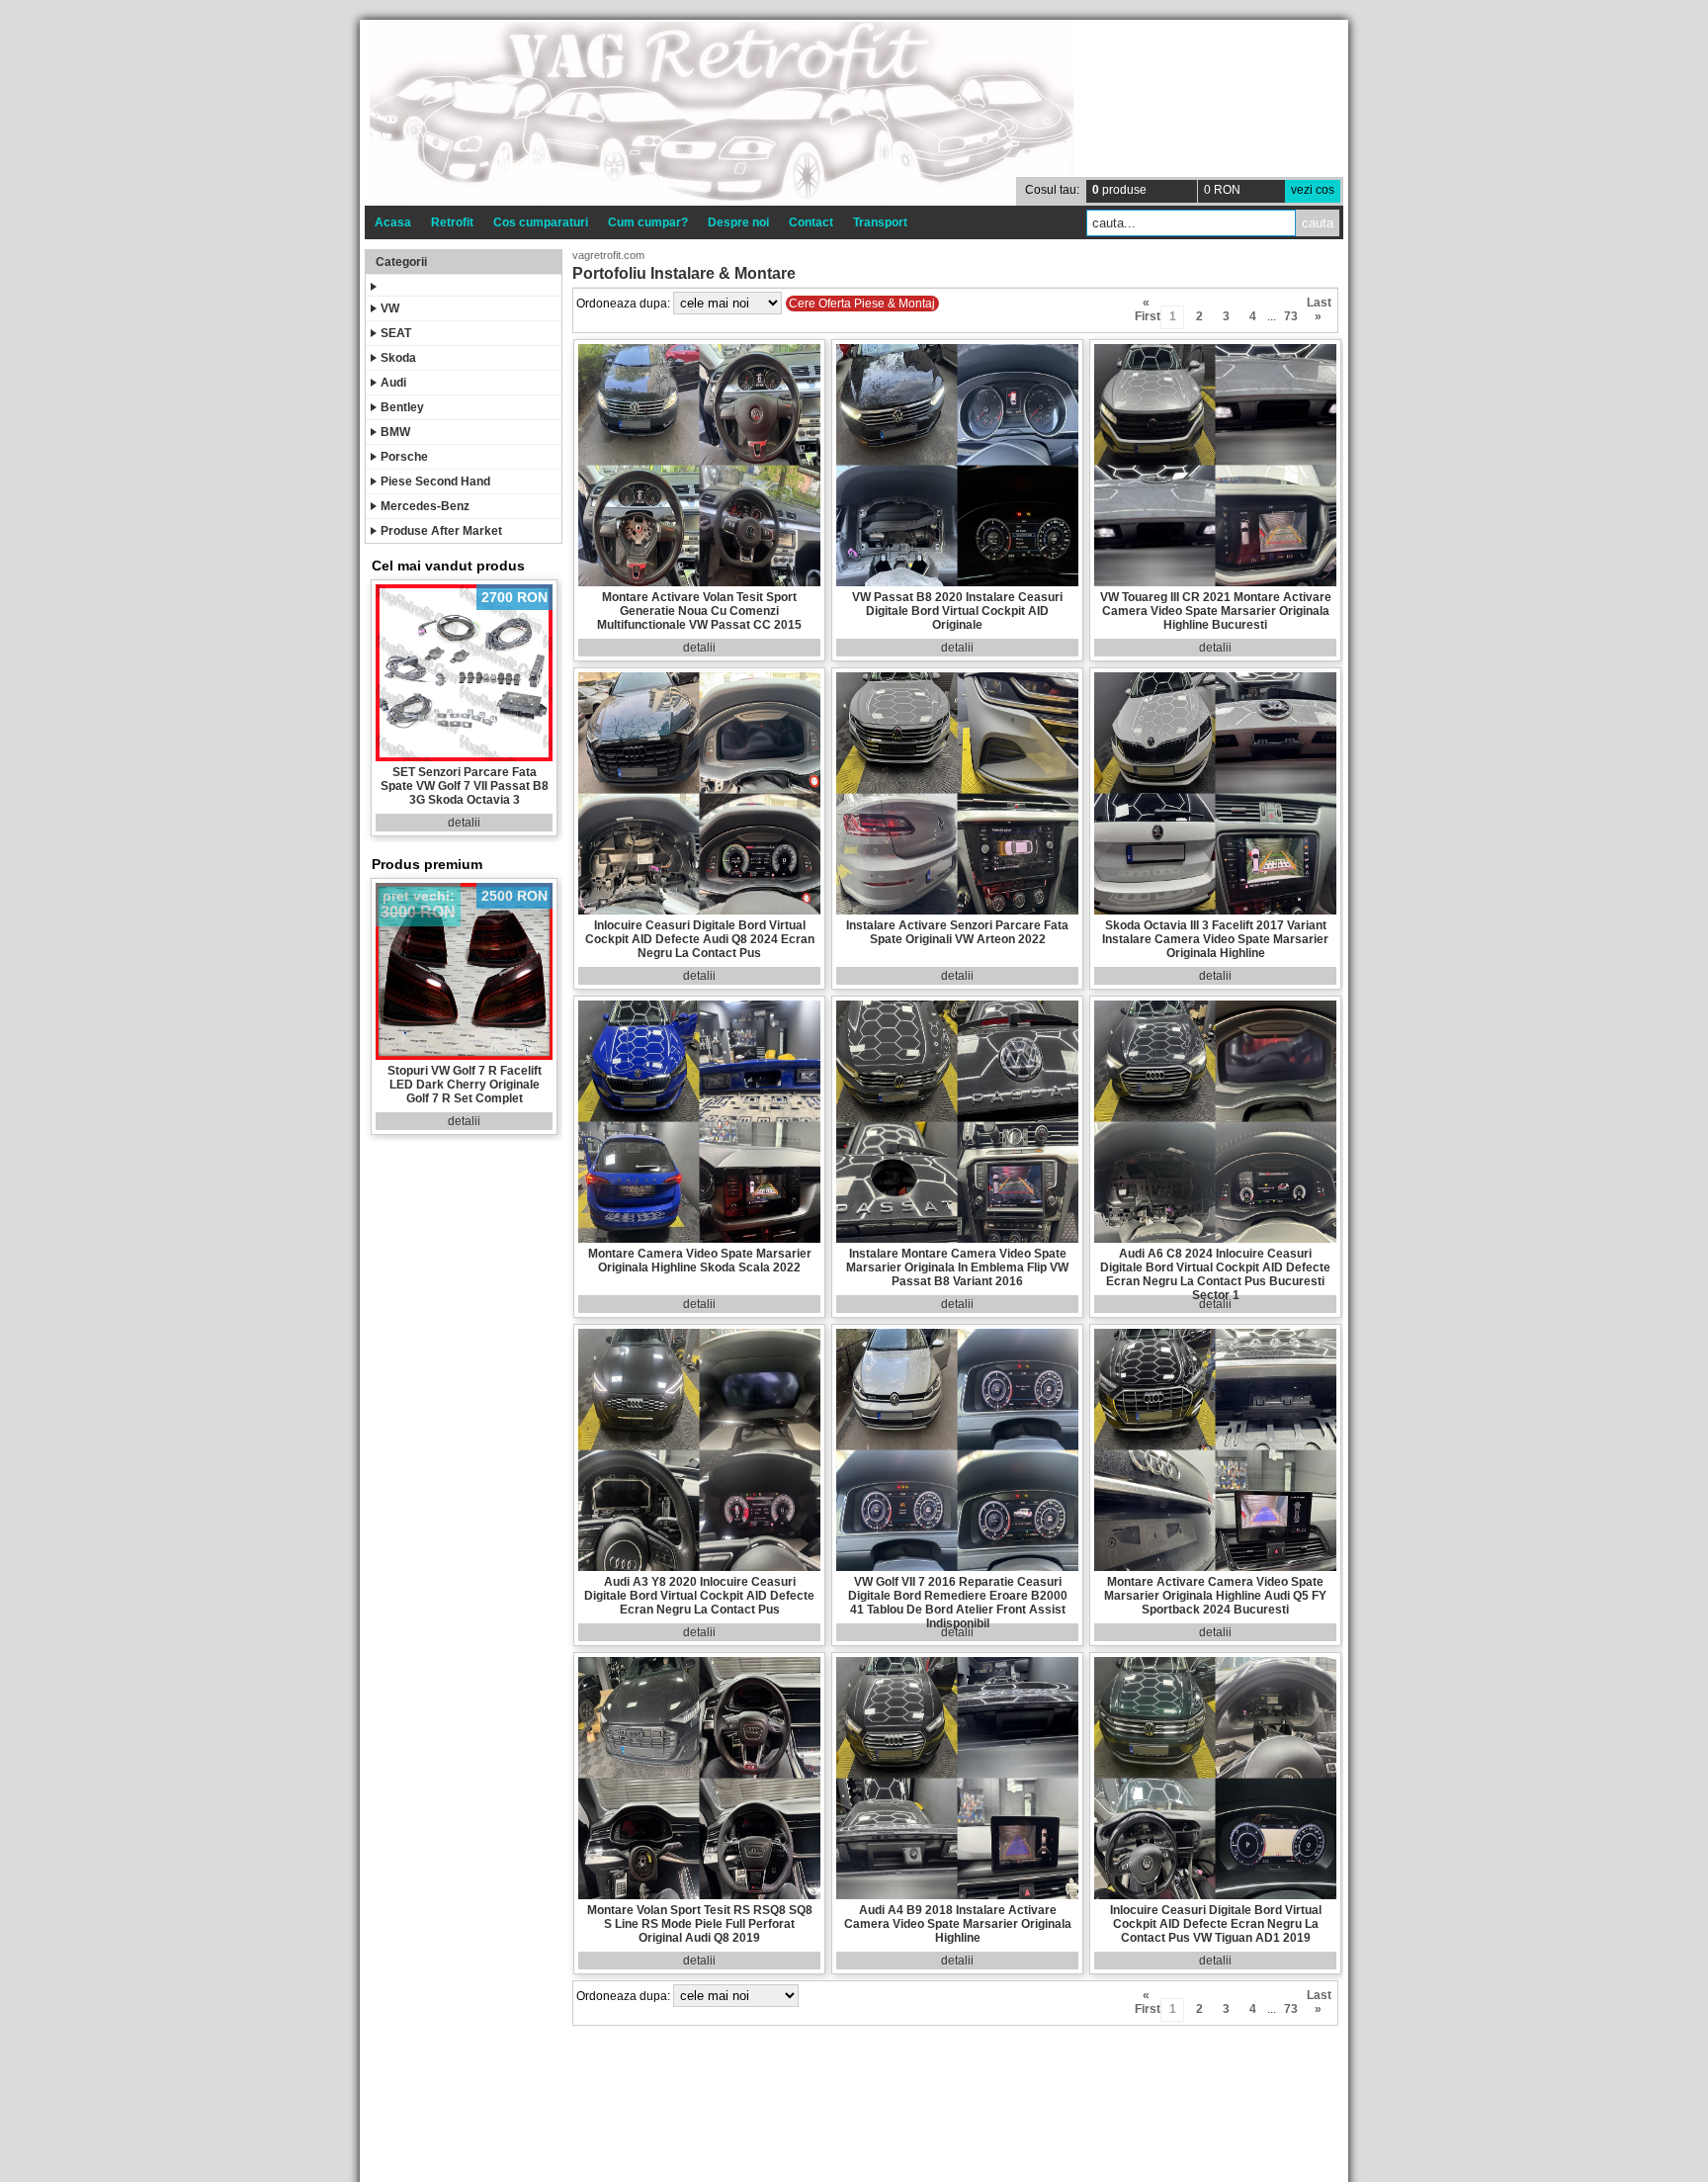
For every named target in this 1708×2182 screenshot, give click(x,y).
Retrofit (452, 222)
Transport (880, 222)
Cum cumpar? (648, 222)
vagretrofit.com (608, 255)
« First (1146, 305)
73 (1291, 316)
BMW (395, 432)
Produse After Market (441, 531)
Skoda (398, 358)
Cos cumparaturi (541, 222)
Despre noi (738, 222)
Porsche (404, 457)
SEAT (396, 333)
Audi (393, 383)
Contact (811, 222)
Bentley (402, 407)
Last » (1318, 305)
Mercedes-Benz (425, 506)
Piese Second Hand (435, 481)
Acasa (393, 222)
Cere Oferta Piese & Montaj (862, 304)
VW (390, 308)
